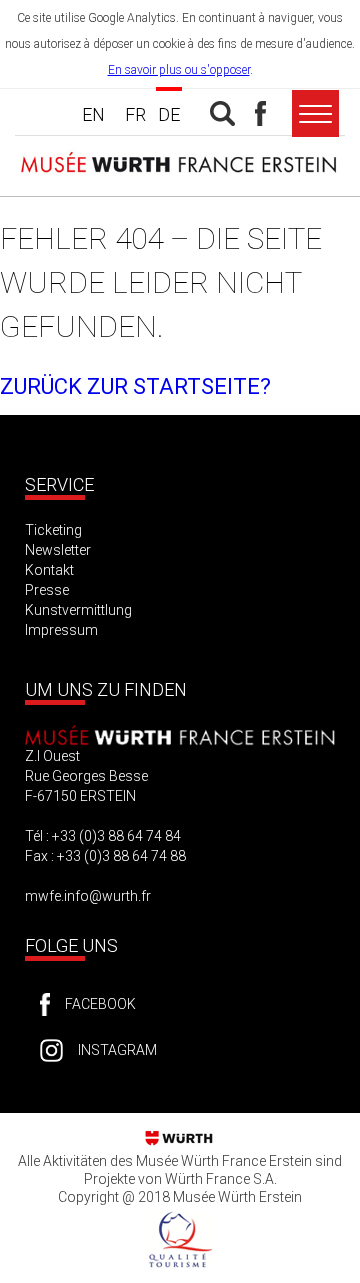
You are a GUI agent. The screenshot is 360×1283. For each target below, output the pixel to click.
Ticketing (53, 530)
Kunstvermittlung (78, 610)
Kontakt (49, 570)
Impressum (61, 630)
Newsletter (58, 550)
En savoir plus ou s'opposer (179, 70)
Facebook (100, 1004)
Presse (47, 590)
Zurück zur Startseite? (135, 386)
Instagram (117, 1050)
